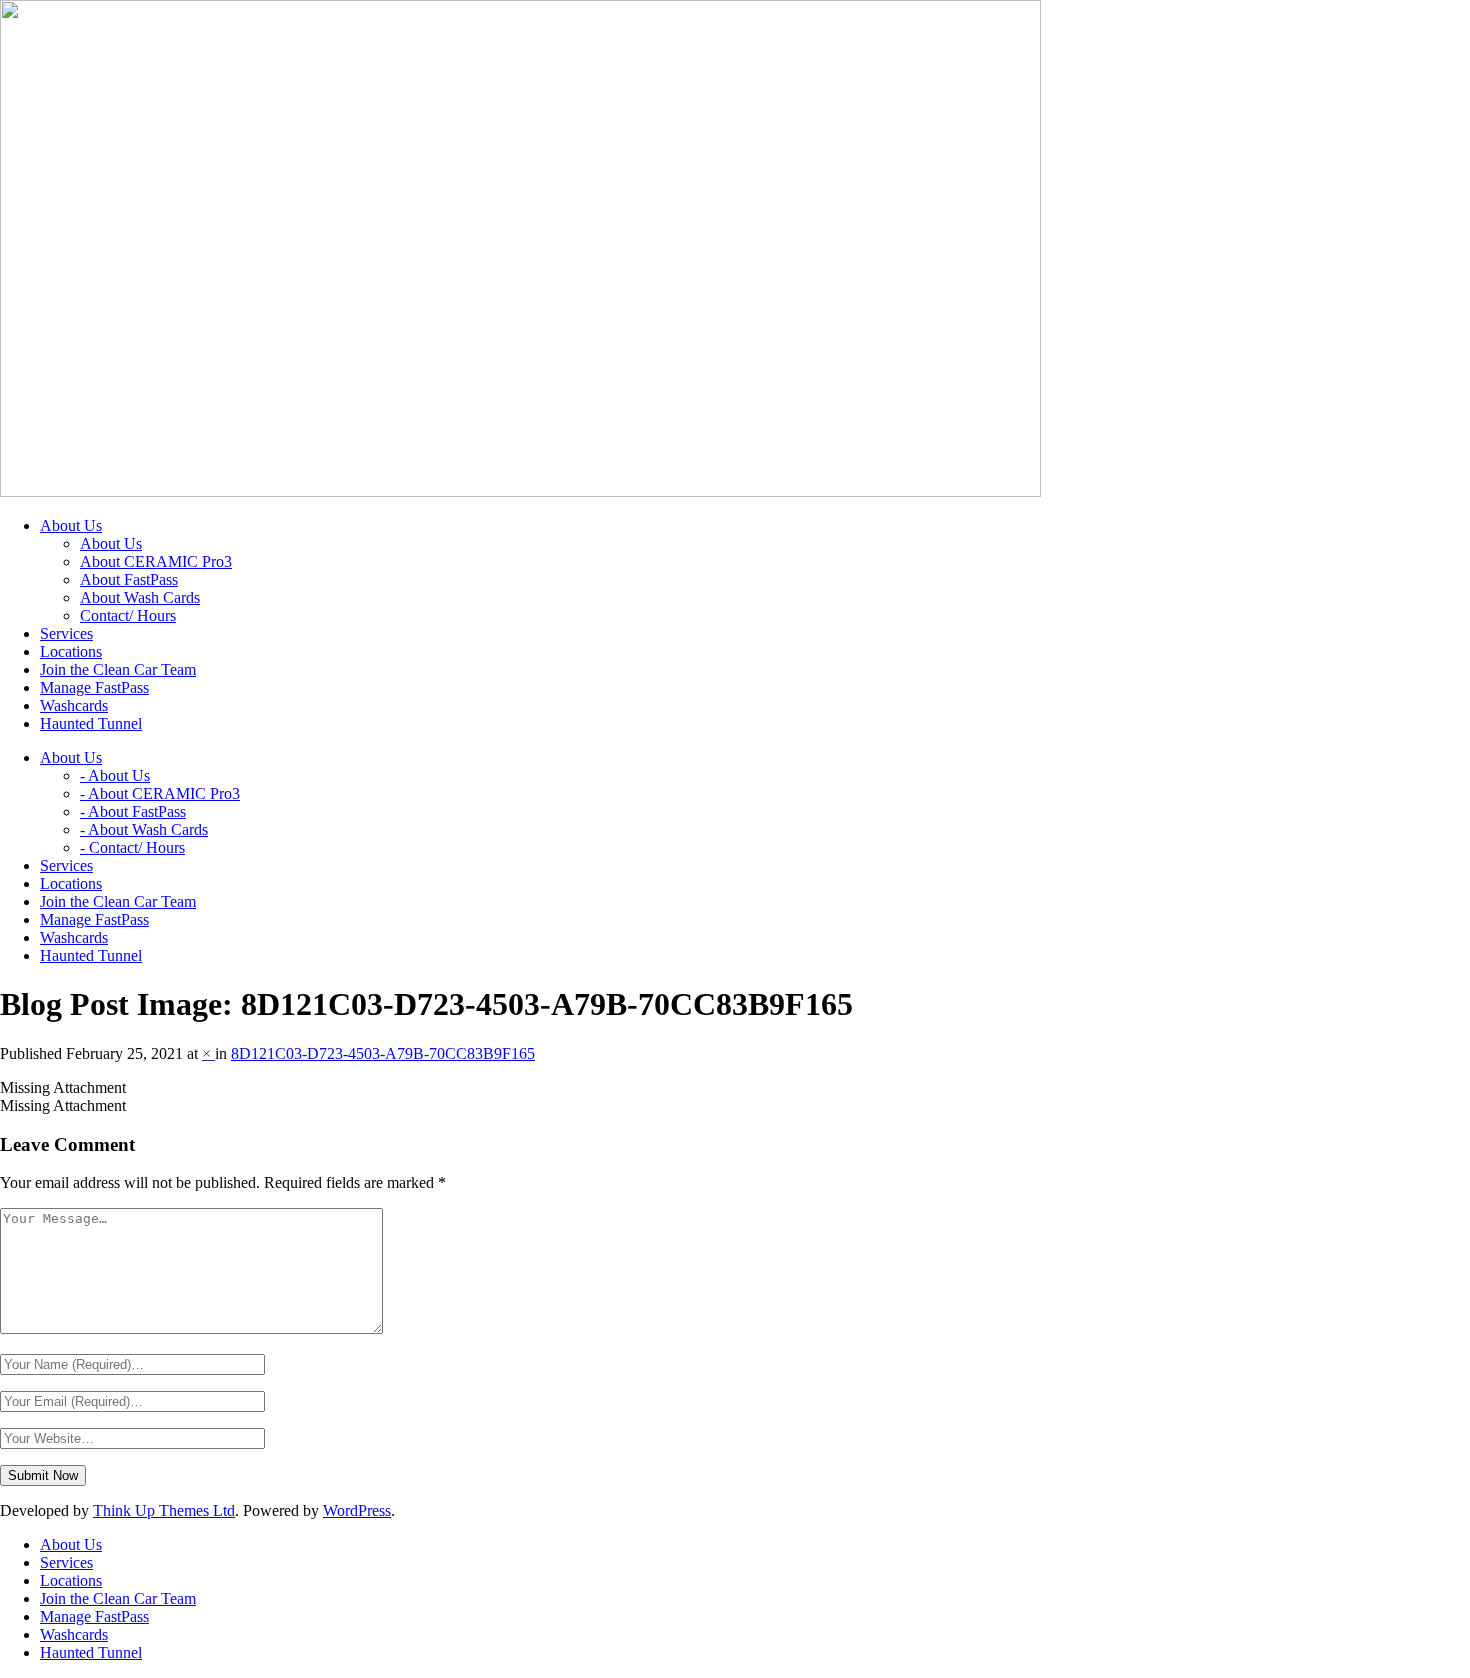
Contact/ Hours (128, 615)
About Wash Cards (140, 597)
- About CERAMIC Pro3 (160, 793)
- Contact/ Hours (132, 847)
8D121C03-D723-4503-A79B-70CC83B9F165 (383, 1053)
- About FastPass (133, 811)
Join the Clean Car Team (118, 1598)
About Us (111, 543)
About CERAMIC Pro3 (156, 561)
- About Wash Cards (144, 829)
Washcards (74, 1634)
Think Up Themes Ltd (164, 1510)
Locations (71, 1580)
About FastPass (129, 579)
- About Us (115, 775)
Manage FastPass (94, 1616)
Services (66, 1562)
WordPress (357, 1510)
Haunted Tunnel (91, 1652)
